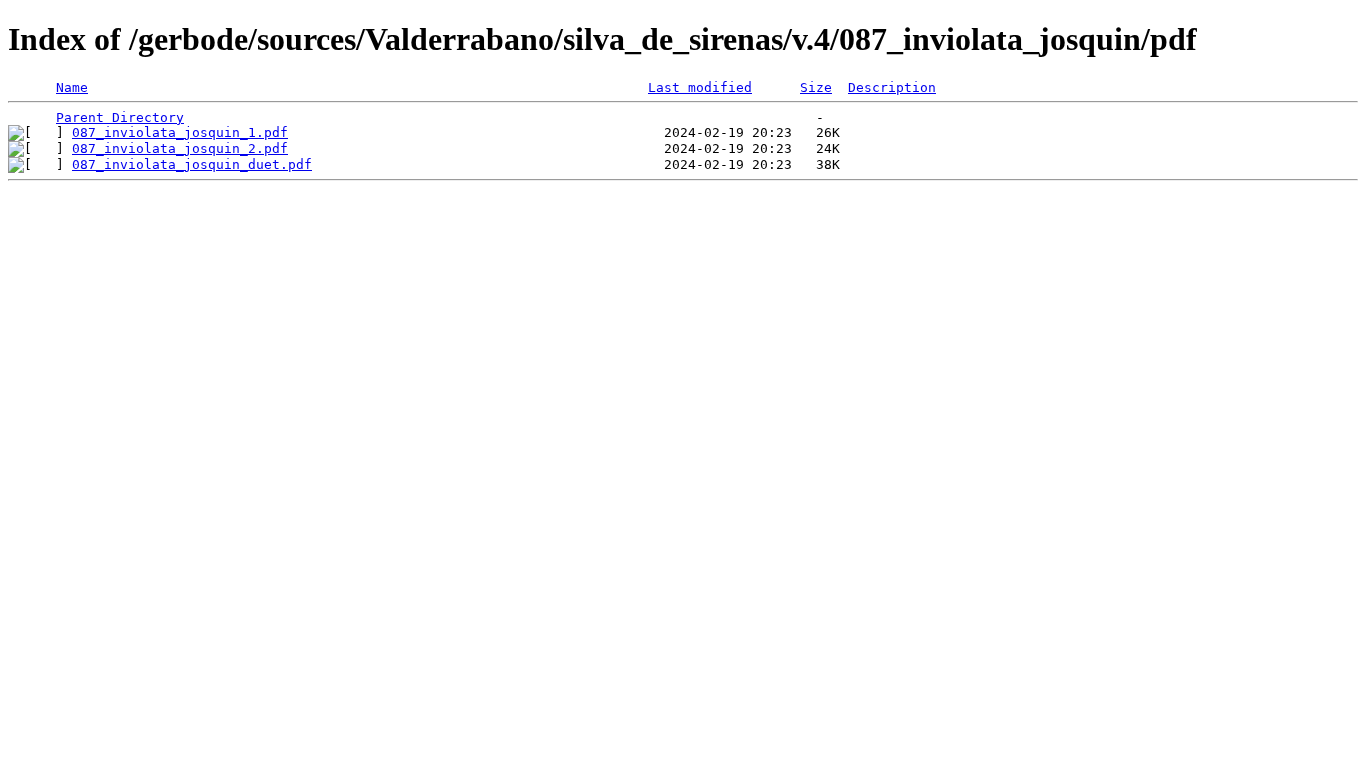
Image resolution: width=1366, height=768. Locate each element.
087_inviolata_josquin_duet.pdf (192, 164)
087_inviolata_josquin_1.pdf (180, 132)
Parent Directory (120, 117)
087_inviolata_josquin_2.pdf (180, 148)
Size (816, 87)
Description (892, 87)
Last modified (700, 87)
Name (72, 87)
